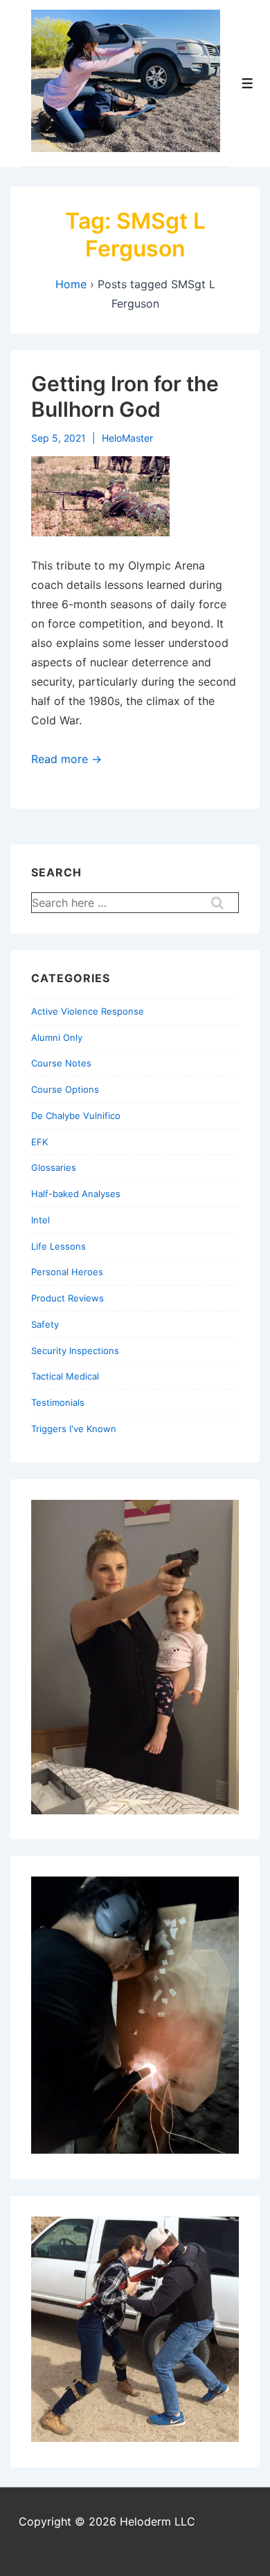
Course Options (65, 1089)
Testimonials (58, 1402)
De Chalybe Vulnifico (76, 1116)
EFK (39, 1142)
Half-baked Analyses (76, 1194)
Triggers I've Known (74, 1429)
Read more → (66, 759)
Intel (40, 1220)
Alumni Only (57, 1037)
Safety (45, 1324)
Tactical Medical (65, 1376)
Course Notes (61, 1063)
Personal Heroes (67, 1272)
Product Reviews (67, 1298)
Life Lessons (58, 1246)
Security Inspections (75, 1351)
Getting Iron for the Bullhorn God (125, 397)
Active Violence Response (88, 1011)
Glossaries (54, 1167)
